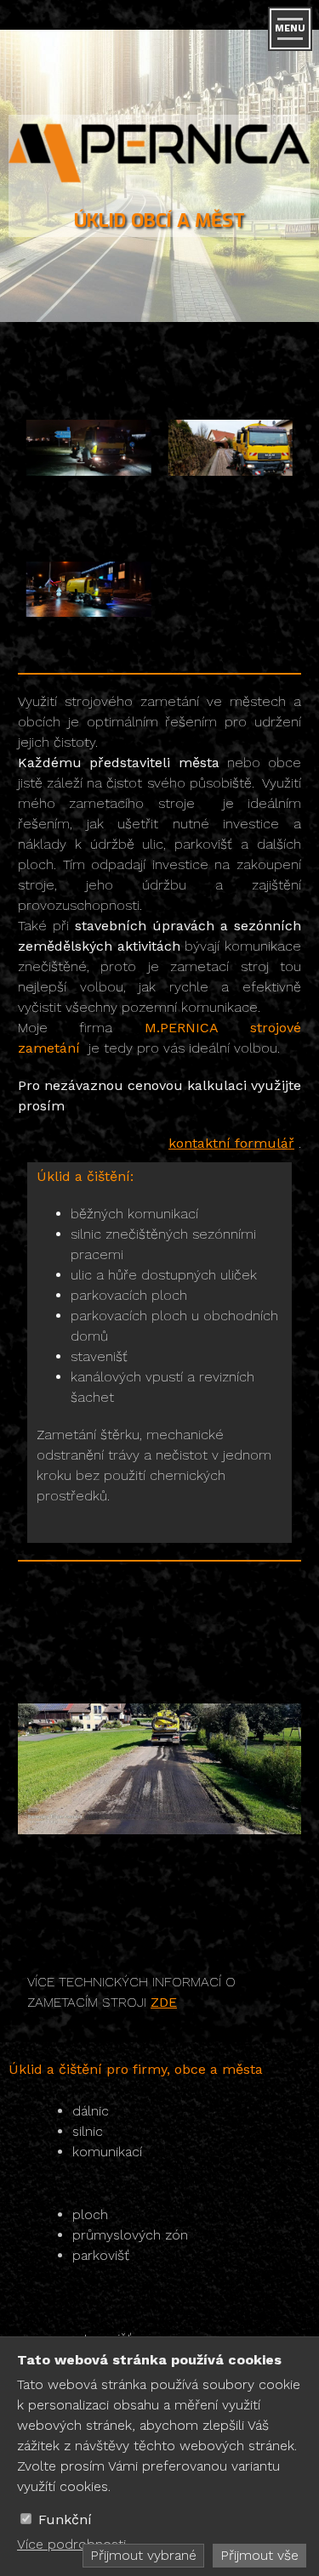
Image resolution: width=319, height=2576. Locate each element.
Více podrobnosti (71, 2544)
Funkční (65, 2520)
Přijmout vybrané (143, 2555)
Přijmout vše (259, 2555)
